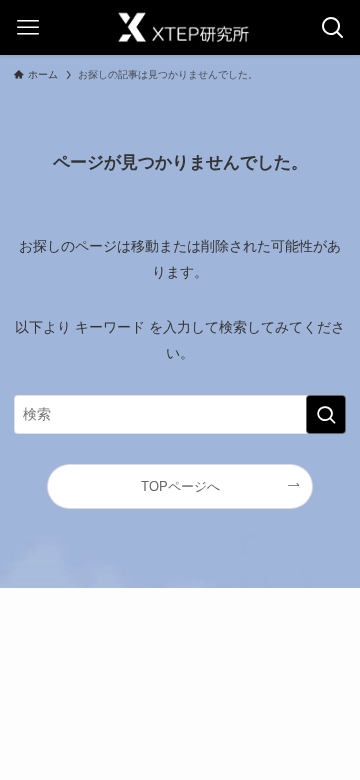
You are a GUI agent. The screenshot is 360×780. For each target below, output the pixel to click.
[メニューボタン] (27, 27)
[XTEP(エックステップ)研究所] (180, 27)
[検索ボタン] (332, 27)
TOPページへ (180, 486)
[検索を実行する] (326, 414)
